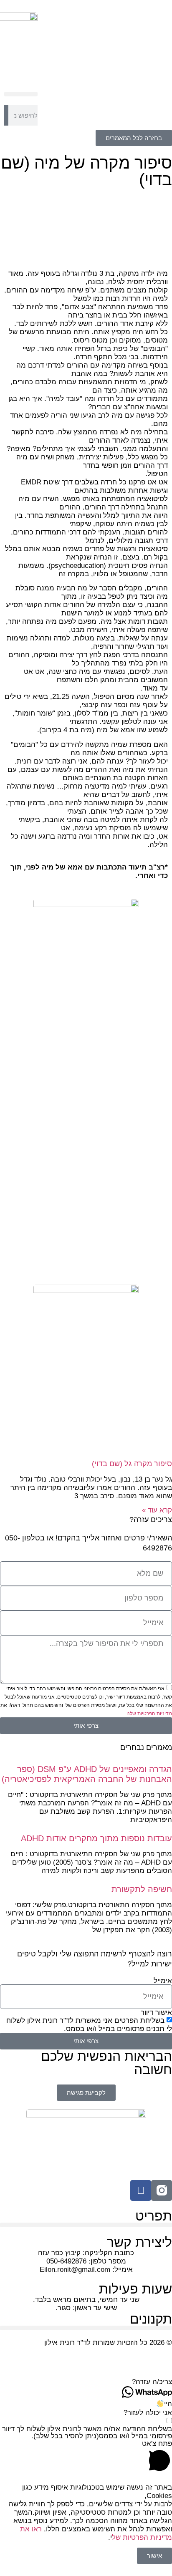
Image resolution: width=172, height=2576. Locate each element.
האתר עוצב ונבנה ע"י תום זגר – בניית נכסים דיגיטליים (92, 2359)
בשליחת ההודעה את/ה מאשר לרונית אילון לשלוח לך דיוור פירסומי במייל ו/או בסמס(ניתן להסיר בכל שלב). (87, 2432)
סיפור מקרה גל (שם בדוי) (132, 1464)
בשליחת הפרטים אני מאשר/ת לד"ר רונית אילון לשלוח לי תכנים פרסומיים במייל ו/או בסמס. (89, 2025)
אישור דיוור (156, 2013)
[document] (86, 2524)
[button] (21, 94)
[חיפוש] (6, 115)
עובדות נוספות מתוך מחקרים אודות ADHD (96, 1838)
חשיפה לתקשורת (142, 1889)
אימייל (163, 1981)
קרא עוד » (157, 1510)
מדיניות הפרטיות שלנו (149, 1714)
